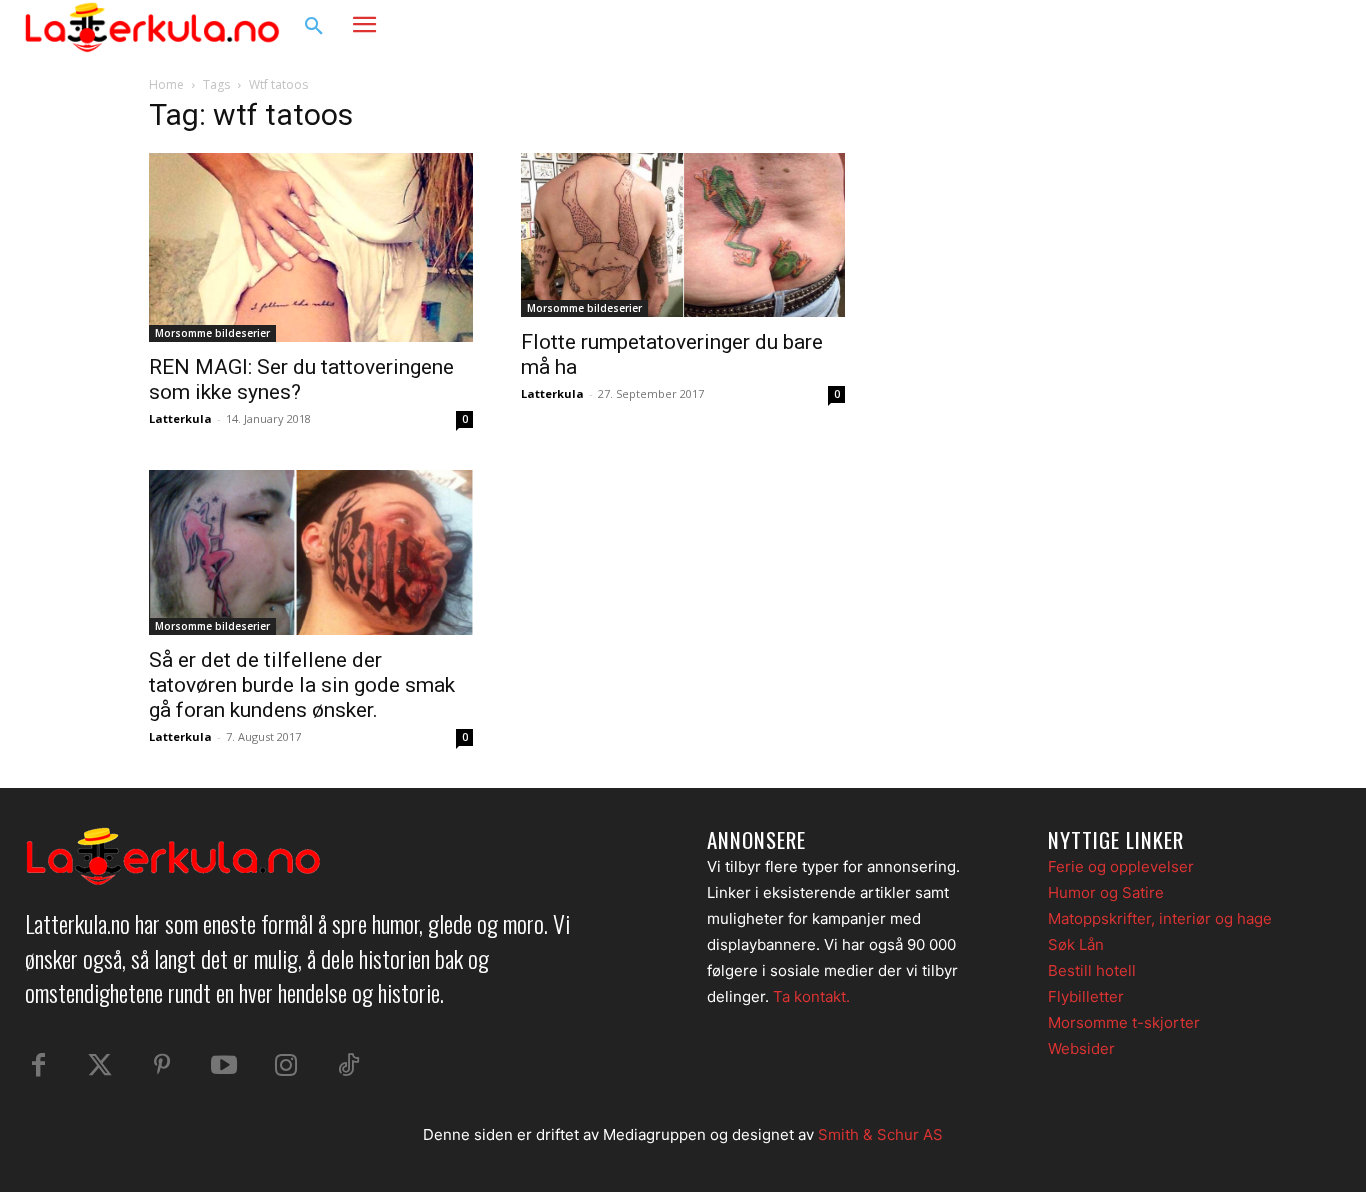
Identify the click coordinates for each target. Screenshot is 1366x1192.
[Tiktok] (348, 1066)
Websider (1081, 1048)
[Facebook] (1242, 27)
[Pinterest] (162, 1066)
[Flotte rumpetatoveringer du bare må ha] (683, 235)
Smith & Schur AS (880, 1134)
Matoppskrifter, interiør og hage (1160, 918)
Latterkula (180, 418)
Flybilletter (1086, 996)
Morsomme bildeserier (212, 333)
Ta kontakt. (811, 996)
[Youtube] (224, 1066)
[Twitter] (100, 1066)
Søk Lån (1076, 944)
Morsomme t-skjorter (1124, 1022)
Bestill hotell (1092, 970)
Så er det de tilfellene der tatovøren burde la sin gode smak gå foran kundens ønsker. (302, 685)
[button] (314, 27)
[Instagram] (1280, 27)
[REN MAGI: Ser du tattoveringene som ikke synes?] (311, 247)
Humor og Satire (1106, 892)
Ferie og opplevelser (1121, 866)
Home (166, 84)
